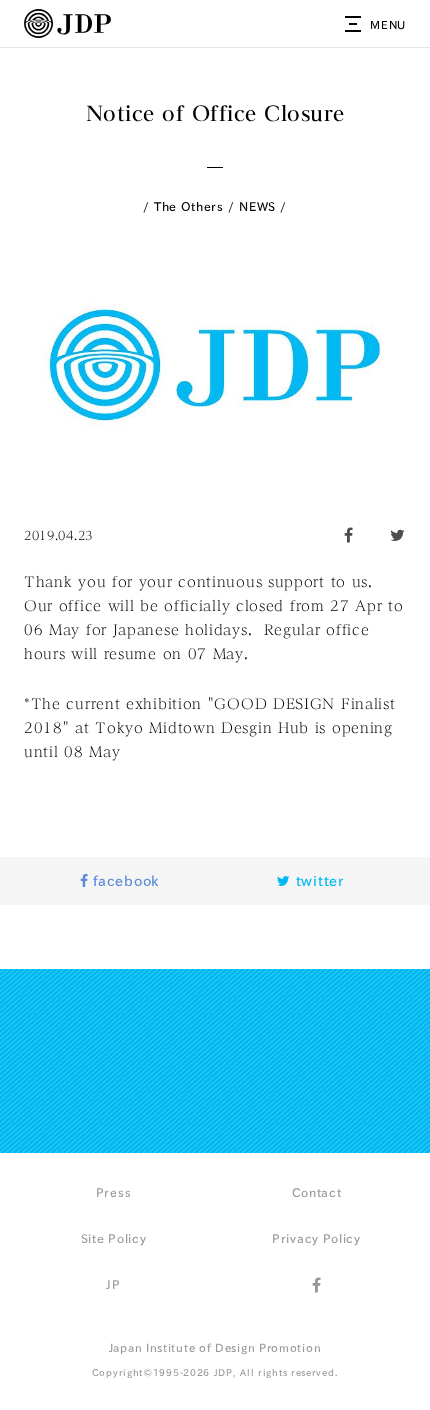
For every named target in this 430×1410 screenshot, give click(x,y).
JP (113, 1284)
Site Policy (114, 1238)
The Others (189, 206)
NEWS (257, 206)
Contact (317, 1192)
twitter (317, 881)
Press (114, 1192)
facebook (124, 881)
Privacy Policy (316, 1238)
